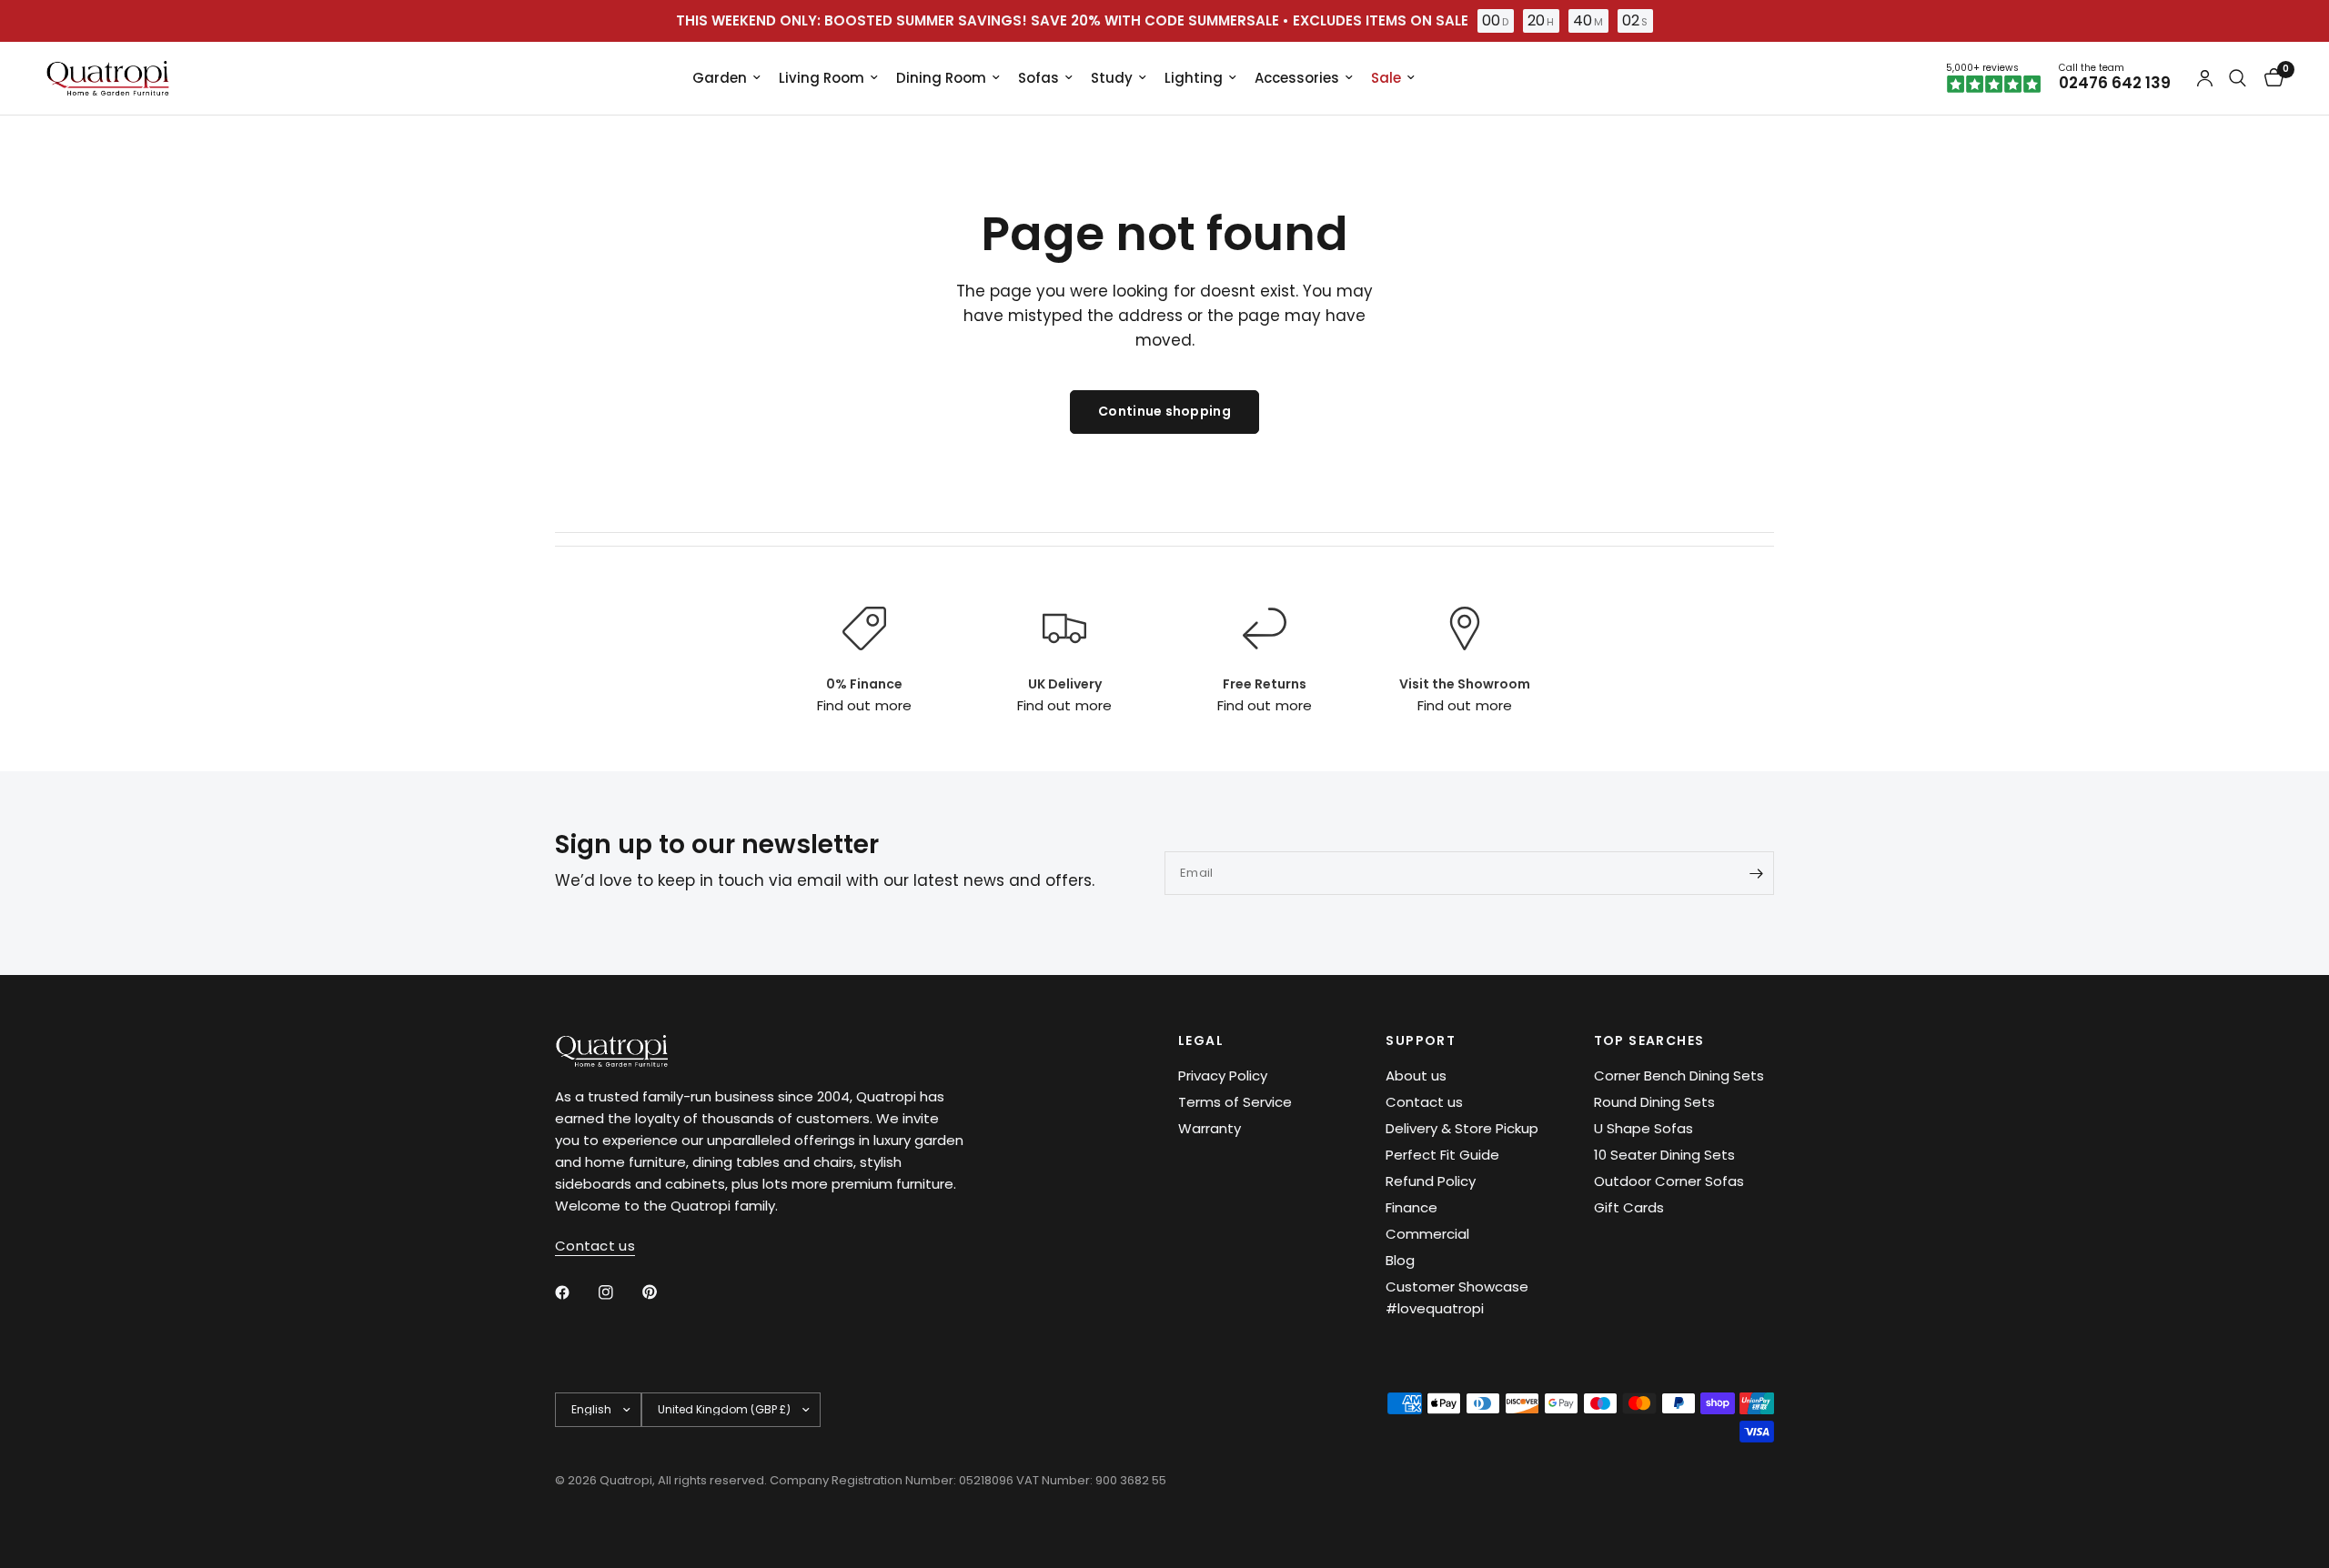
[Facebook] (575, 1292)
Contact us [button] (595, 1246)
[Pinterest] (662, 1292)
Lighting (1194, 78)
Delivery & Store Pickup (1462, 1128)
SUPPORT (1421, 1040)
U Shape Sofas (1643, 1128)
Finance (1412, 1207)
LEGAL (1201, 1040)
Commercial (1427, 1234)
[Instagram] (619, 1292)
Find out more (864, 705)
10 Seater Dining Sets (1664, 1155)
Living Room (822, 78)
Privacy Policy (1223, 1075)
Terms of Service (1235, 1102)
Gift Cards (1629, 1207)
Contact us (1424, 1102)
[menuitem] (726, 78)
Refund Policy (1431, 1181)
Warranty (1210, 1128)
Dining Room (941, 78)
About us (1416, 1075)
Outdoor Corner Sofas (1669, 1181)
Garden (720, 78)
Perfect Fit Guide (1442, 1155)
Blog (1400, 1260)
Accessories (1297, 78)
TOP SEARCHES (1649, 1040)
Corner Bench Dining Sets (1679, 1075)
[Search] (2238, 78)
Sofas (1038, 78)
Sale (1386, 78)
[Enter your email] (1756, 873)
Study (1112, 78)
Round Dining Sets (1654, 1102)
